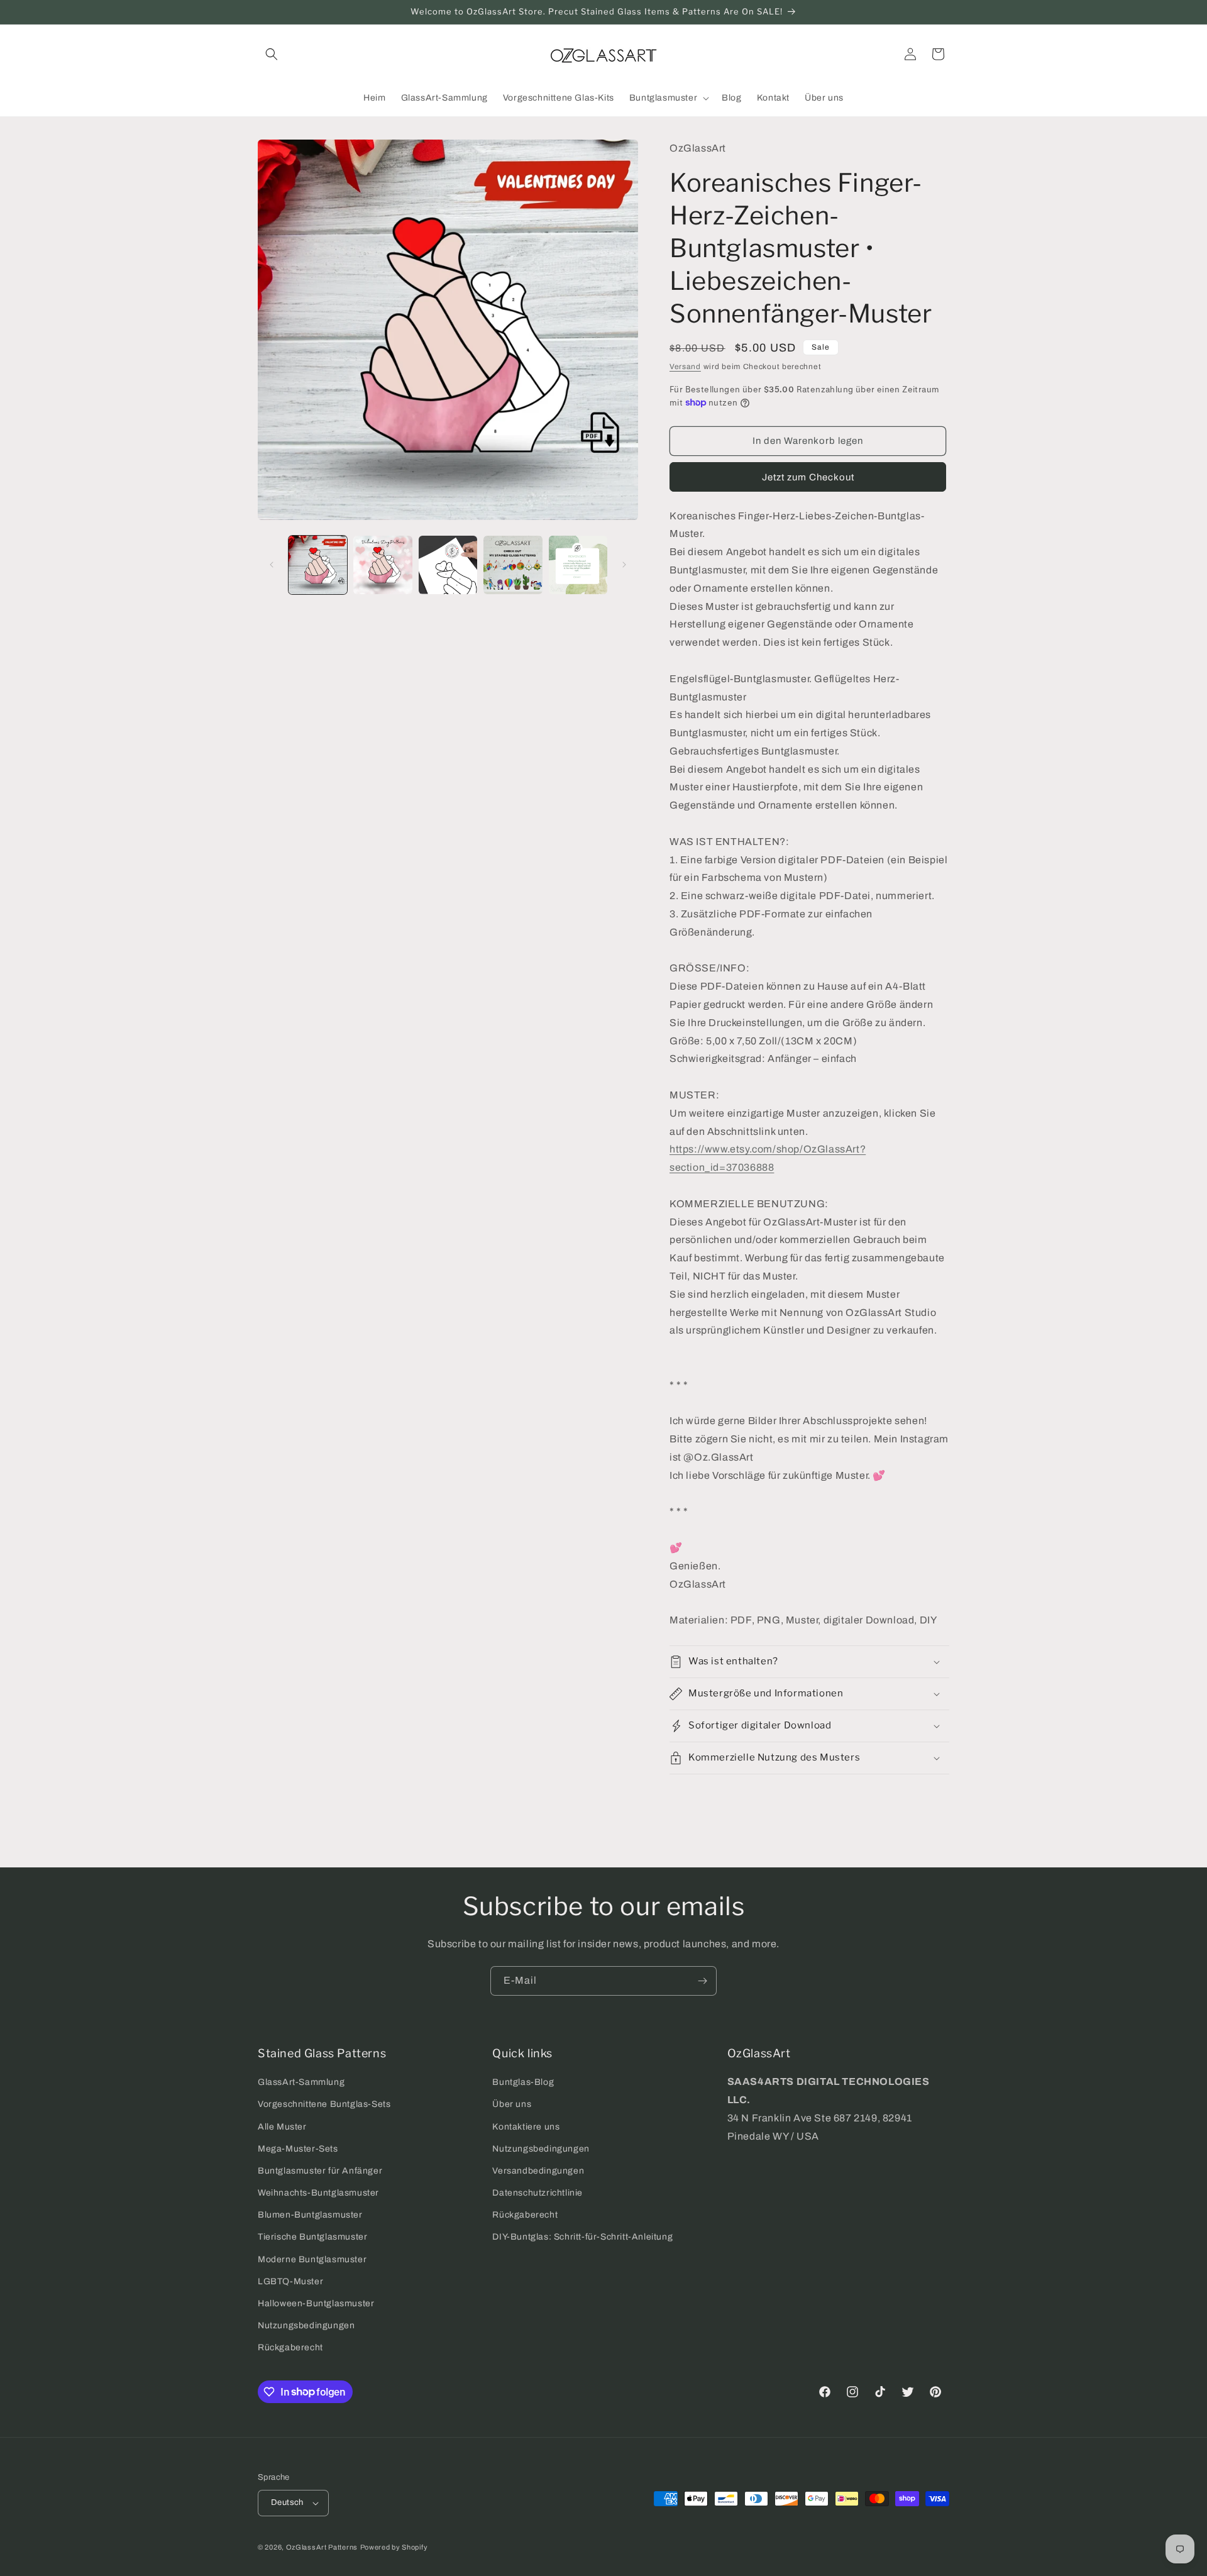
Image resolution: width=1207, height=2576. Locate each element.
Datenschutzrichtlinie (537, 2193)
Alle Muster (282, 2127)
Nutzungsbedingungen (306, 2325)
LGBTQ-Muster (290, 2281)
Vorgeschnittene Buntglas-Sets (324, 2104)
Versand (685, 367)
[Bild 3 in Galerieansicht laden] (448, 565)
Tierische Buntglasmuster (312, 2237)
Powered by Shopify (394, 2547)
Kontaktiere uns (526, 2127)
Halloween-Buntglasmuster (316, 2303)
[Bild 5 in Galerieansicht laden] (578, 565)
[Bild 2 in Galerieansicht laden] (383, 565)
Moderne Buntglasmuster (312, 2259)
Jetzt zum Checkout (808, 477)
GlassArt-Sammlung (301, 2082)
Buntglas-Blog (523, 2082)
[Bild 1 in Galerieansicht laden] (318, 565)
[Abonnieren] (702, 1981)
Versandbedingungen (538, 2171)
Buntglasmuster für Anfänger (320, 2171)
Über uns (512, 2104)
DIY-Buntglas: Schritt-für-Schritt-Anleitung (582, 2237)
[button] (272, 54)
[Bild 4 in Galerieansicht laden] (513, 565)
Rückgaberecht (290, 2347)
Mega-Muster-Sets (298, 2149)
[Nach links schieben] (272, 565)
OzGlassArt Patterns (322, 2547)
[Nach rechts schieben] (624, 565)
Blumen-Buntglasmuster (310, 2215)
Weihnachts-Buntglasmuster (318, 2193)
